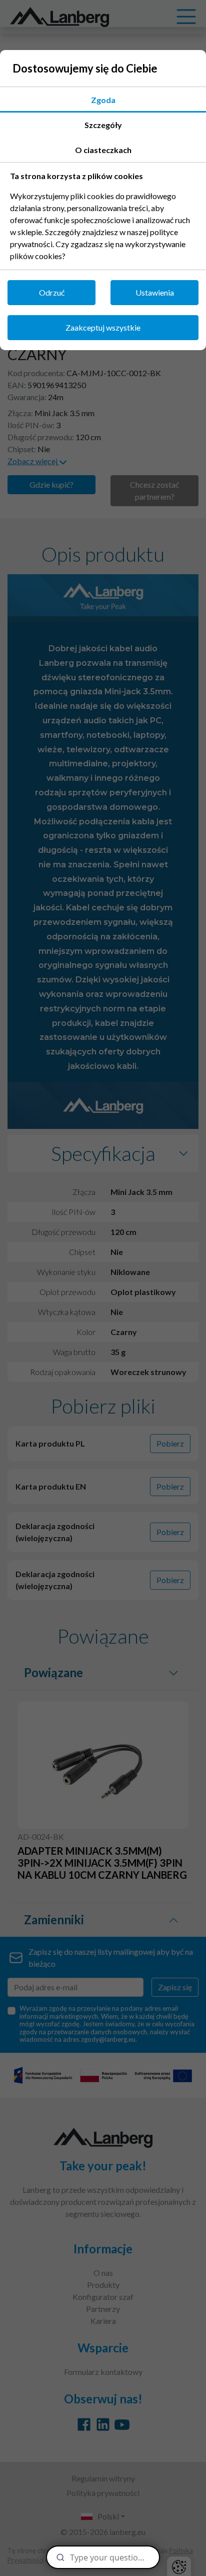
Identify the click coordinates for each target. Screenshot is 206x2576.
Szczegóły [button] (103, 125)
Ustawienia (155, 292)
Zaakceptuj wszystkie (103, 327)
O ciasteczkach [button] (103, 150)
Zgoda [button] (103, 100)
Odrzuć (52, 292)
